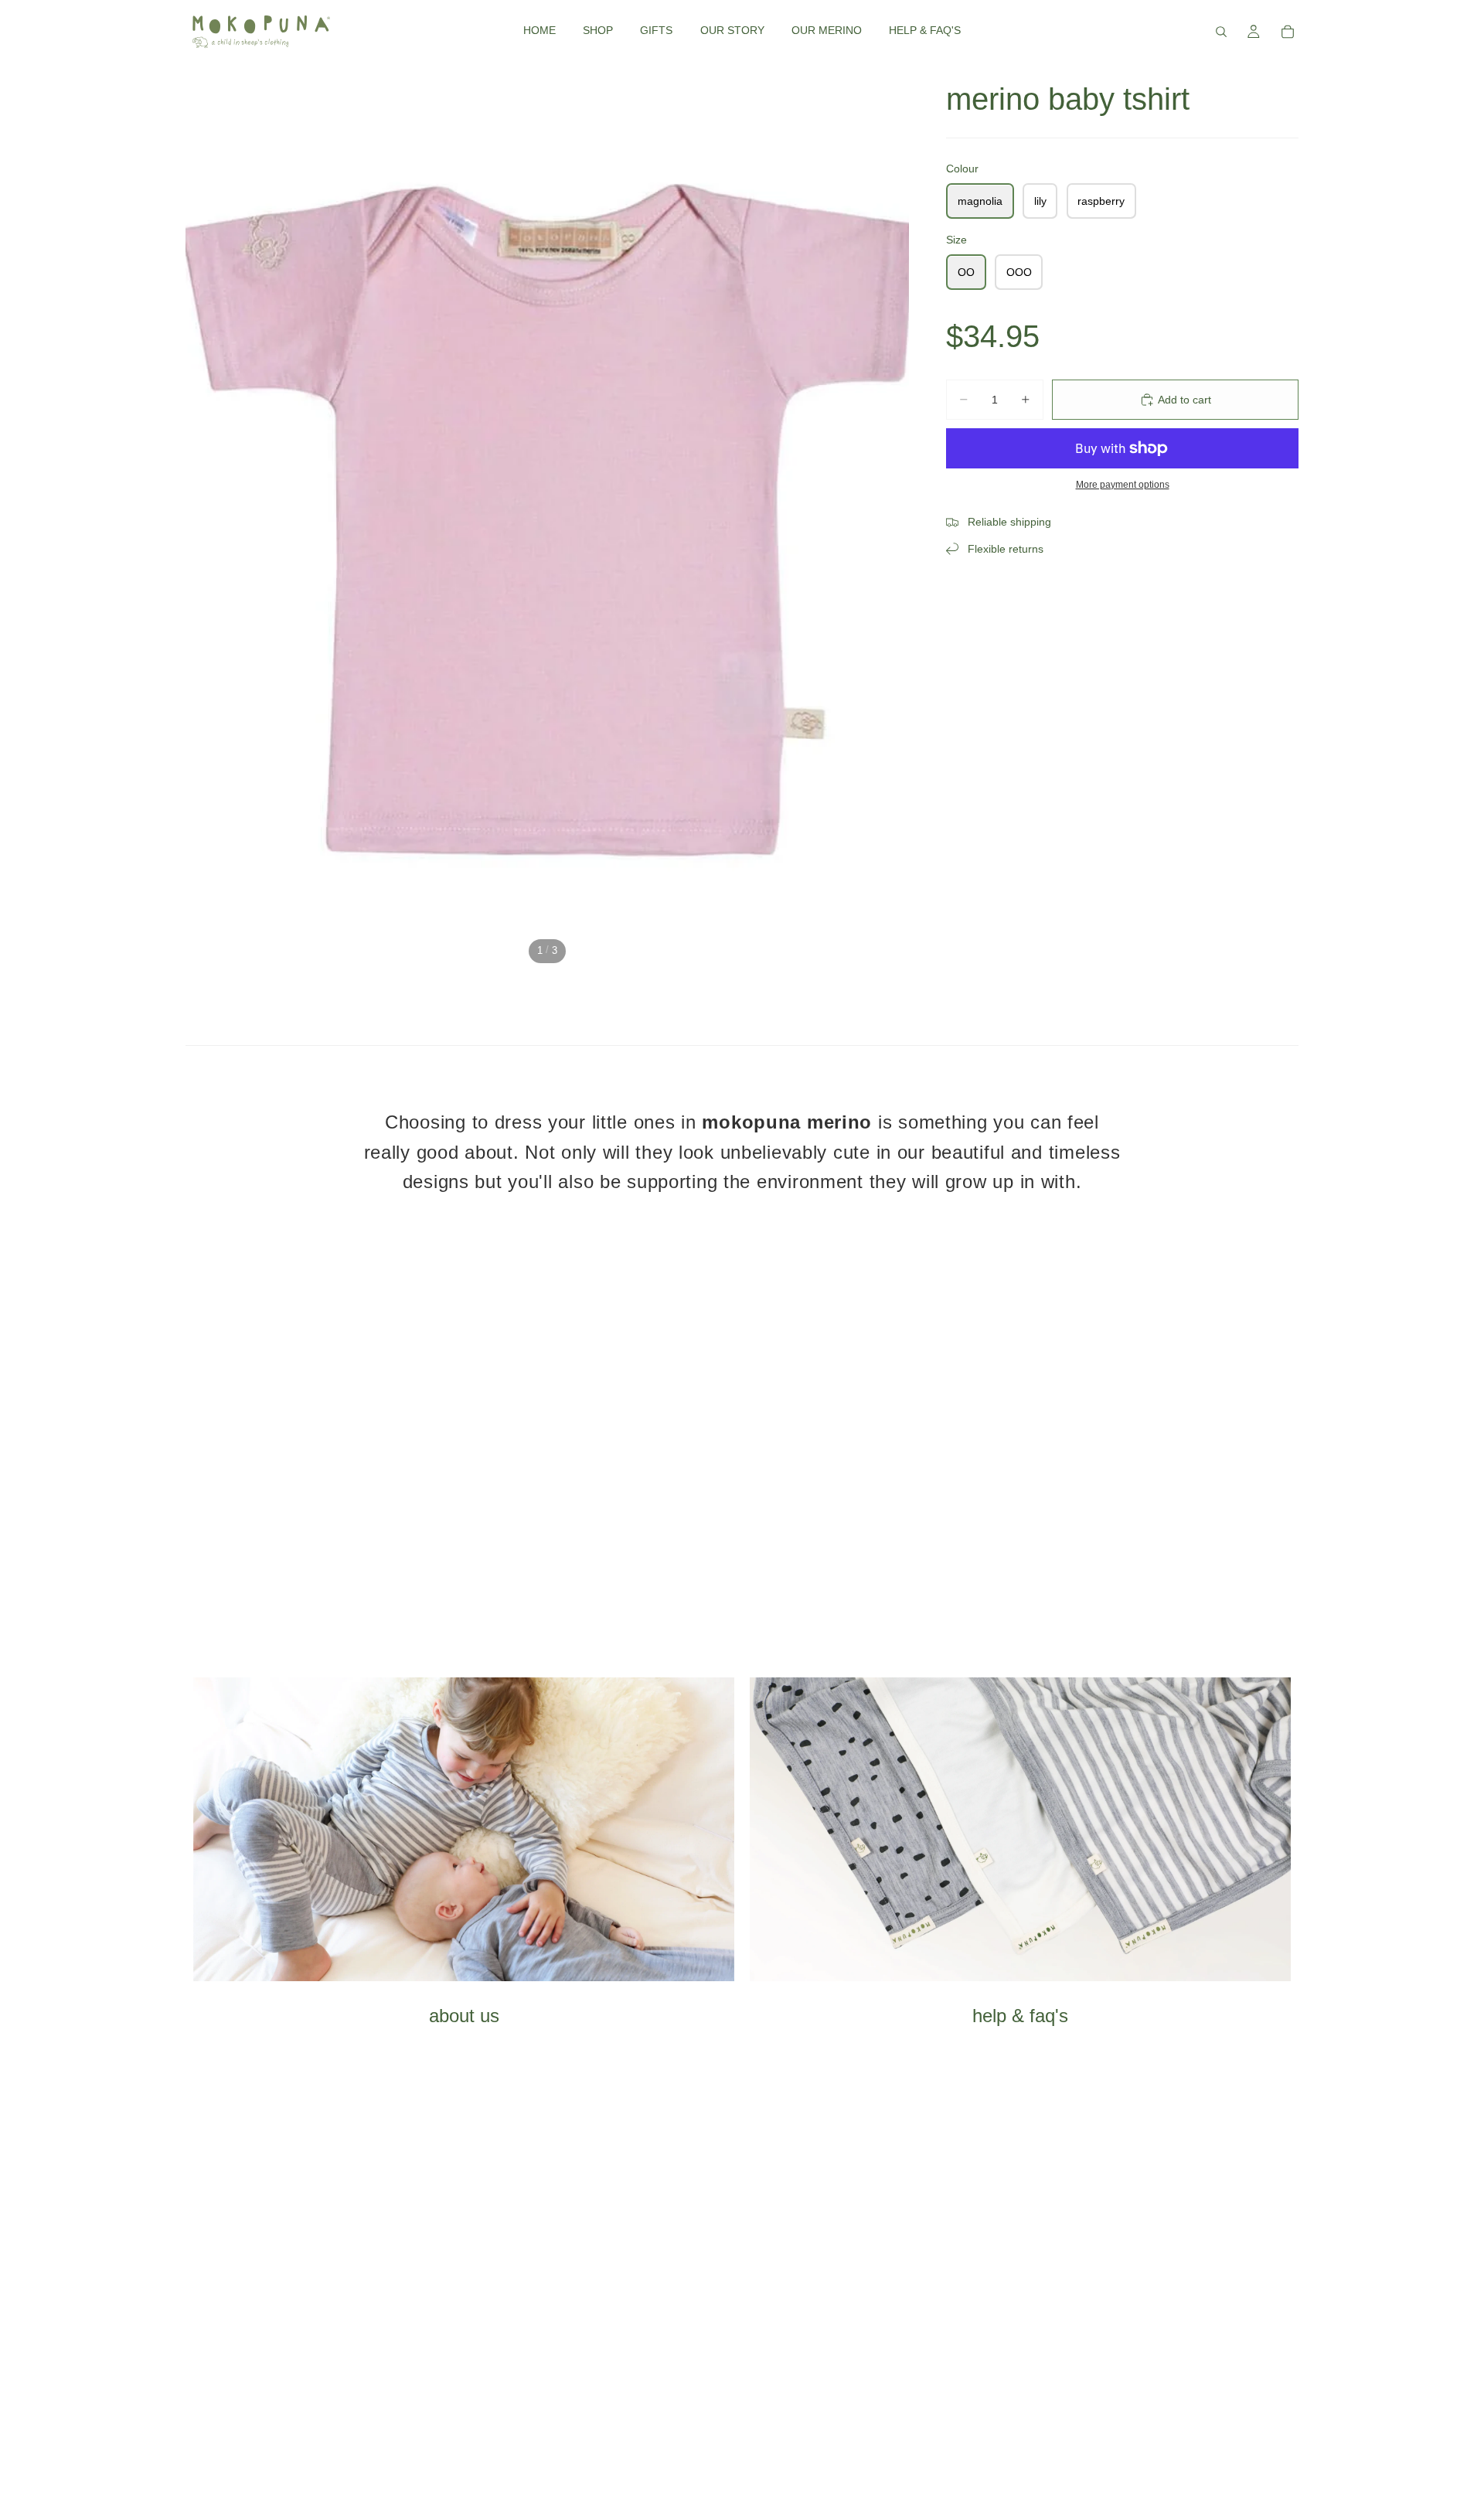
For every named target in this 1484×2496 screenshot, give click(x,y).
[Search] (1221, 32)
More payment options (1123, 484)
